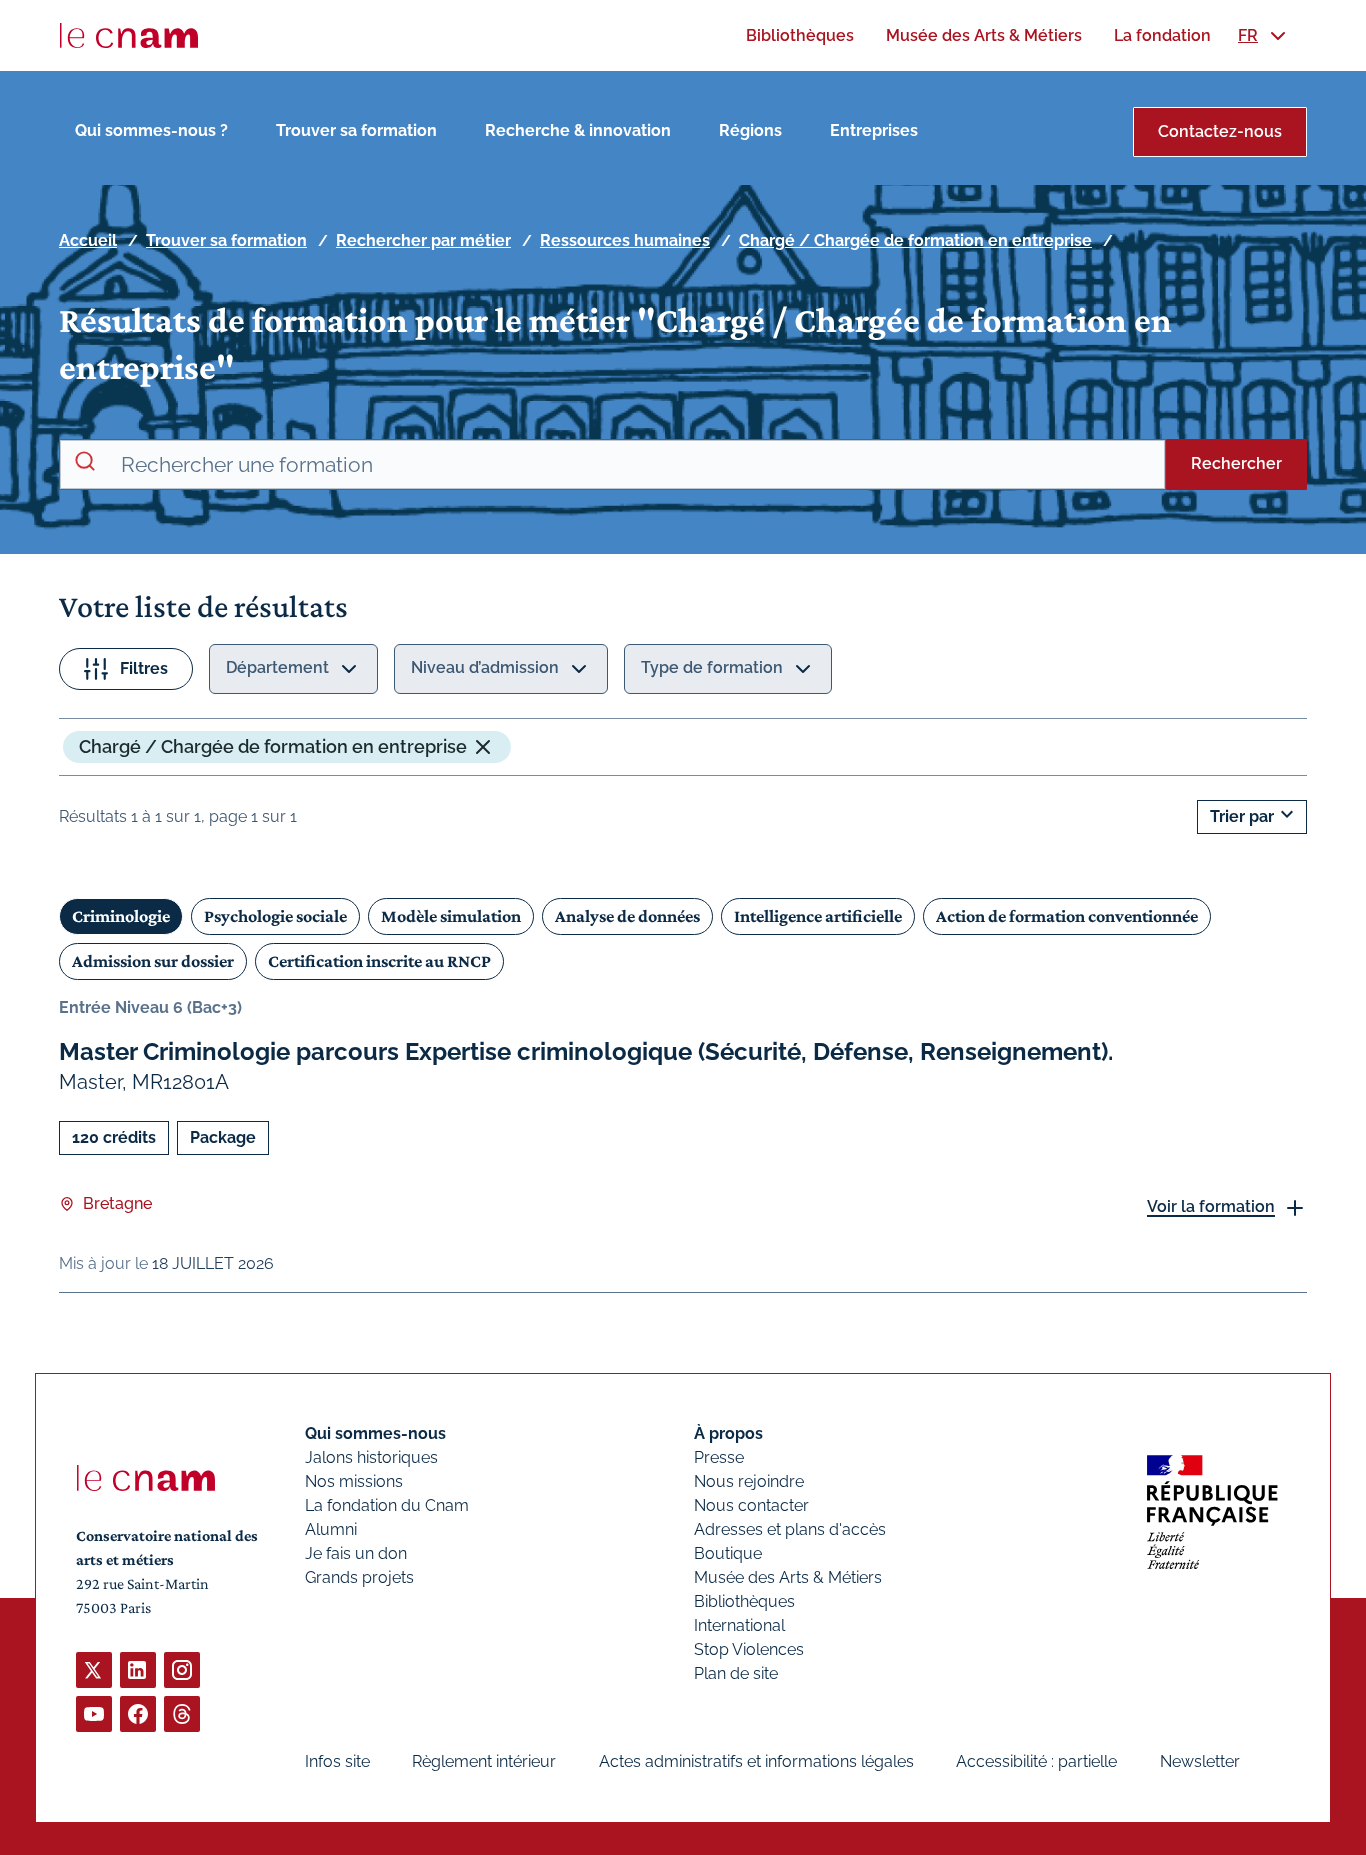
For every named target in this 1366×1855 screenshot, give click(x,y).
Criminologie (121, 916)
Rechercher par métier (423, 240)
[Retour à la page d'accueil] (129, 36)
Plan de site (736, 1673)
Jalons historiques (371, 1457)
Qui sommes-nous (375, 1433)
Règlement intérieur (484, 1761)
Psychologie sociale (275, 916)
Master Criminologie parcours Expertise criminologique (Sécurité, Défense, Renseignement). (586, 1051)
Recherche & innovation (578, 130)
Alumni (331, 1529)
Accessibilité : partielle (1036, 1761)
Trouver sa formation (356, 130)
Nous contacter (751, 1505)
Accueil (88, 240)
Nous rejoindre (749, 1481)
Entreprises (874, 130)
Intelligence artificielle (818, 916)
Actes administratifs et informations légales (756, 1761)
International (739, 1625)
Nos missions (354, 1481)
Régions (750, 130)
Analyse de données (627, 916)
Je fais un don (356, 1553)
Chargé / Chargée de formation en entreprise (915, 240)
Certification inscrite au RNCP (379, 961)
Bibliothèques (744, 1601)
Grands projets (359, 1577)
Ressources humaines (625, 240)
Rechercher (1236, 463)
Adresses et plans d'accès (790, 1529)
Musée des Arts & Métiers (788, 1577)
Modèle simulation (451, 916)
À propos (728, 1433)
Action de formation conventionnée (1067, 916)
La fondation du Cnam (387, 1505)
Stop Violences (749, 1649)
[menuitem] (800, 35)
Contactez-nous (1220, 131)
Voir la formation (1211, 1206)
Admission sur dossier (153, 961)
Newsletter (1200, 1761)
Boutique (728, 1553)
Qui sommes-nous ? (151, 130)
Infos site (337, 1761)
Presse (719, 1457)
